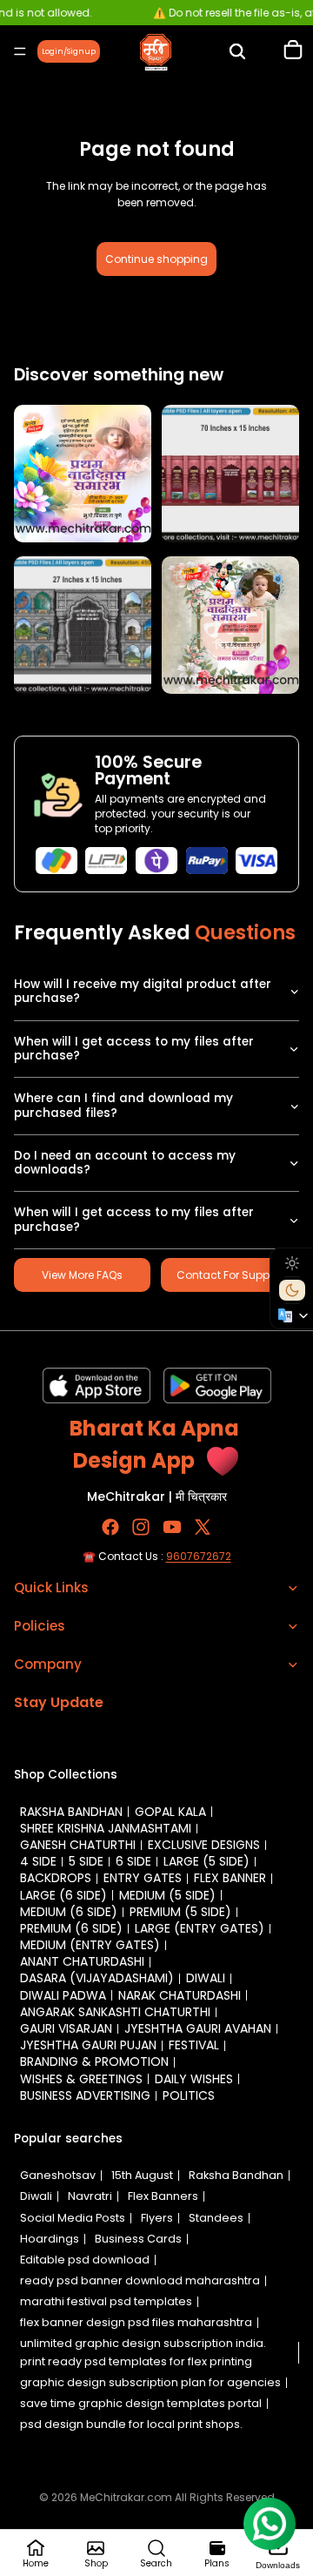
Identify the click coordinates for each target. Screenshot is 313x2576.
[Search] (237, 51)
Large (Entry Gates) (200, 1928)
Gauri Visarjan (66, 2028)
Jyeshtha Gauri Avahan (198, 2028)
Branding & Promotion (94, 2061)
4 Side (38, 1861)
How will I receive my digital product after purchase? (143, 991)
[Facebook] (110, 1527)
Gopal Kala (170, 1812)
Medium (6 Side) (69, 1912)
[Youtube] (172, 1527)
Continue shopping (156, 259)
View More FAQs (82, 1275)
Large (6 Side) (63, 1895)
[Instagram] (141, 1527)
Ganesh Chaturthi (78, 1845)
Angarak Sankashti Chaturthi (115, 2012)
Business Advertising (85, 2095)
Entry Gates (143, 1878)
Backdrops (56, 1878)
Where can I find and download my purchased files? (123, 1105)
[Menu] (20, 51)
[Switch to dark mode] (292, 1290)
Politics (189, 2095)
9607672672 (199, 1556)
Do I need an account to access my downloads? (125, 1163)
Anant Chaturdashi (82, 1961)
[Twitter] (203, 1527)
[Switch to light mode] (292, 1263)
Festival (194, 2045)
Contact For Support (230, 1275)
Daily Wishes (194, 2079)
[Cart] (293, 51)
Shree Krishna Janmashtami (106, 1828)
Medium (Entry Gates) (90, 1945)
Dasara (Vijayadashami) (97, 1978)
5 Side (86, 1861)
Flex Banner (230, 1878)
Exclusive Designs (204, 1845)
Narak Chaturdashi (180, 1995)
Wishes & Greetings (81, 2079)
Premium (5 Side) (180, 1912)
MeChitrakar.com (126, 2497)
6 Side (133, 1861)
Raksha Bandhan (71, 1812)
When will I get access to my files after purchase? (134, 1049)
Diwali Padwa (63, 1995)
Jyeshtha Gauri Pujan (88, 2045)
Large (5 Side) (206, 1861)
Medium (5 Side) (167, 1895)
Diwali (206, 1978)
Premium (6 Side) (71, 1928)
